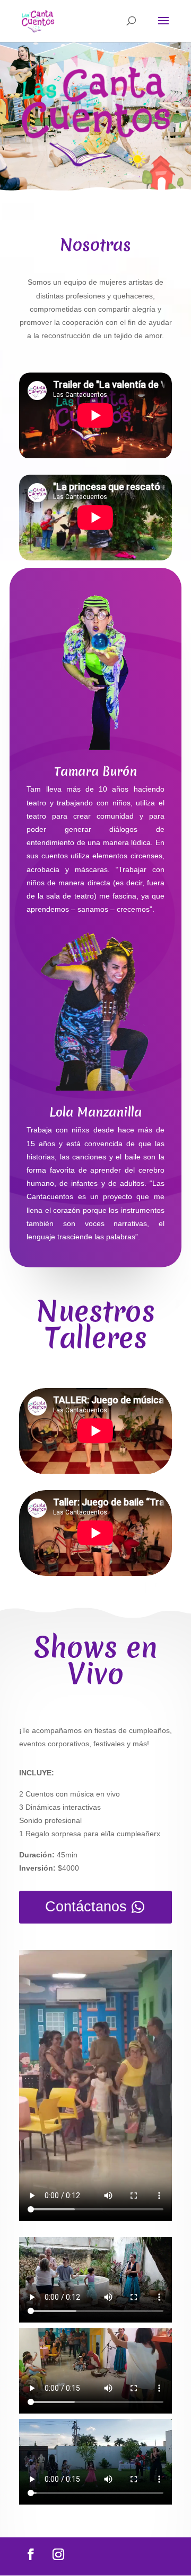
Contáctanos (86, 1907)
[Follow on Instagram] (58, 2554)
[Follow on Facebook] (31, 2554)
